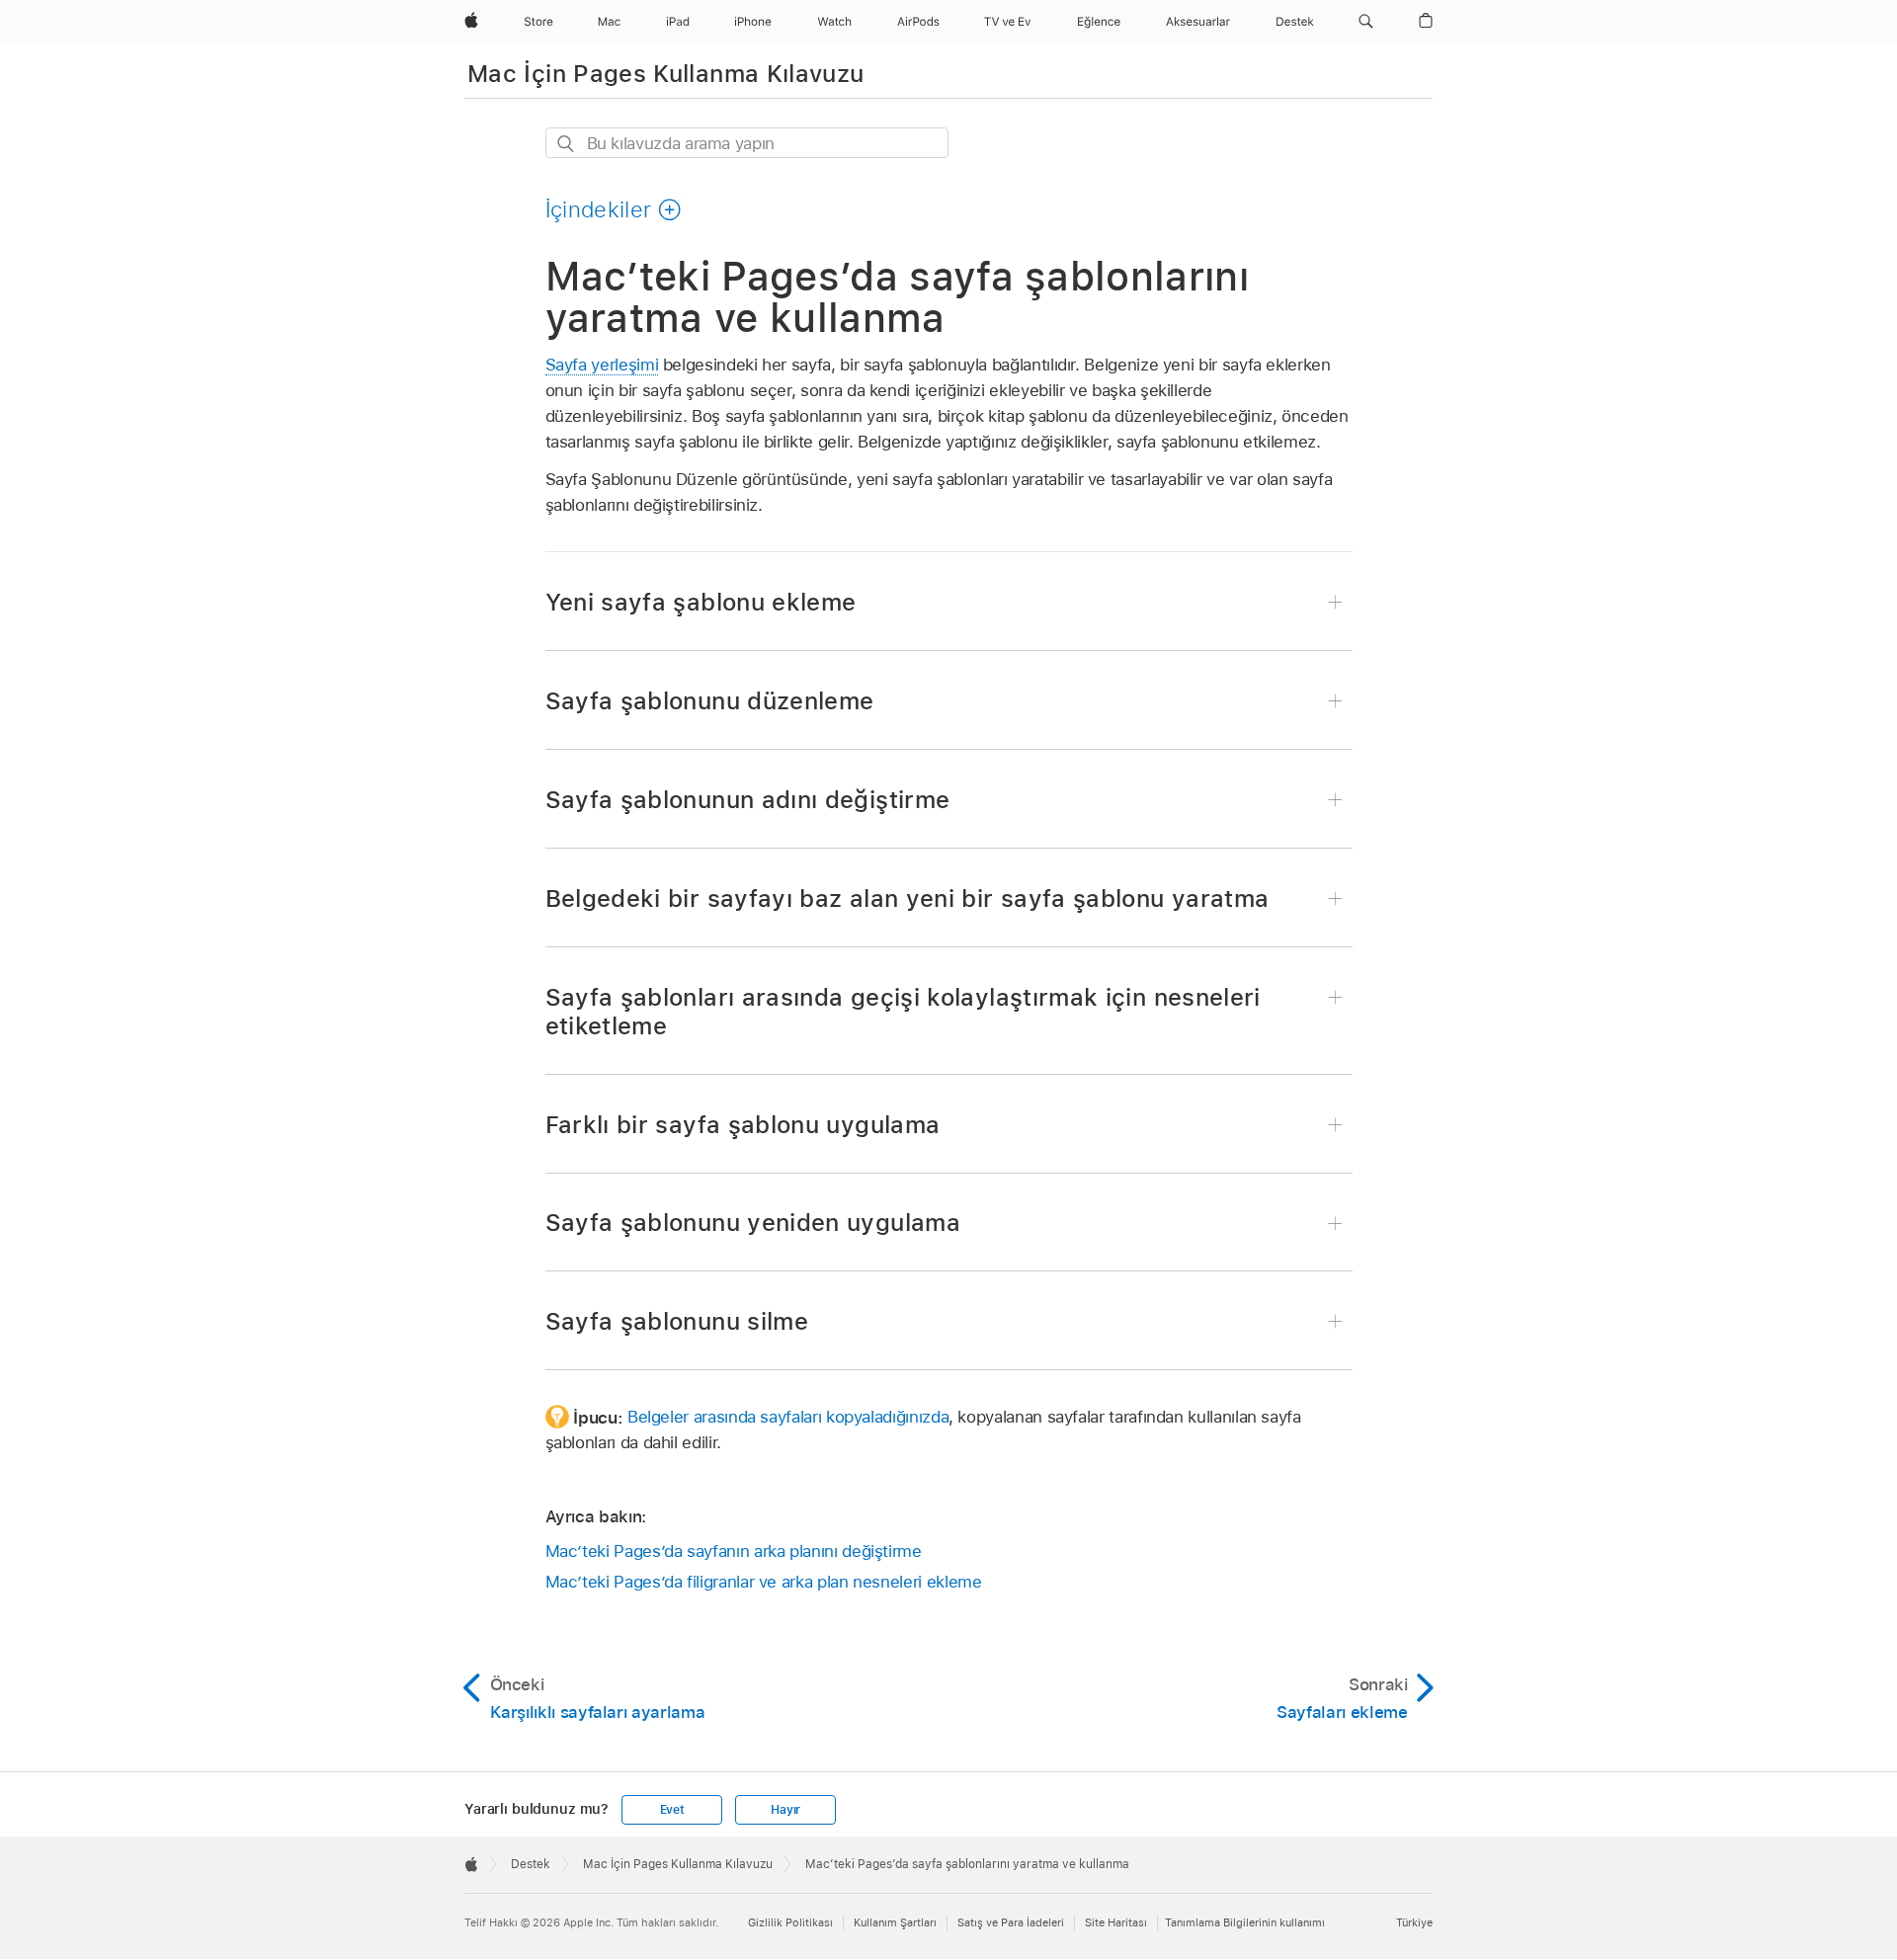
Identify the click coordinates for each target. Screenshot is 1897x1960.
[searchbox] (747, 143)
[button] (1366, 22)
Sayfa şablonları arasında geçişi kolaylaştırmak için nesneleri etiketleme (903, 1012)
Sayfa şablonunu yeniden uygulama (753, 1223)
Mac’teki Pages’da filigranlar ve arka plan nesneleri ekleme (764, 1582)
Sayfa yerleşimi (602, 365)
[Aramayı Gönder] (567, 144)
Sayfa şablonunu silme (677, 1321)
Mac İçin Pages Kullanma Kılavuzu (666, 74)
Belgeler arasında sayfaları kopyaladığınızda (788, 1417)
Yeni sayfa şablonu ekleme (701, 602)
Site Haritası (1116, 1922)
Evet (672, 1810)
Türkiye (1414, 1922)
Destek (531, 1864)
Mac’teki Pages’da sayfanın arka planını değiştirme (734, 1551)
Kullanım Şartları (895, 1922)
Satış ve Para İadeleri (1011, 1922)
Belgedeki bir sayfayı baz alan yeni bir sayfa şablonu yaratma (907, 898)
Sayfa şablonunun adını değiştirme (748, 800)
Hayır (785, 1810)
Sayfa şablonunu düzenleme (710, 701)
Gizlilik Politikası (790, 1922)
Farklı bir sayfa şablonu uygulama (743, 1125)
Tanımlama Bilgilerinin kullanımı (1245, 1922)
